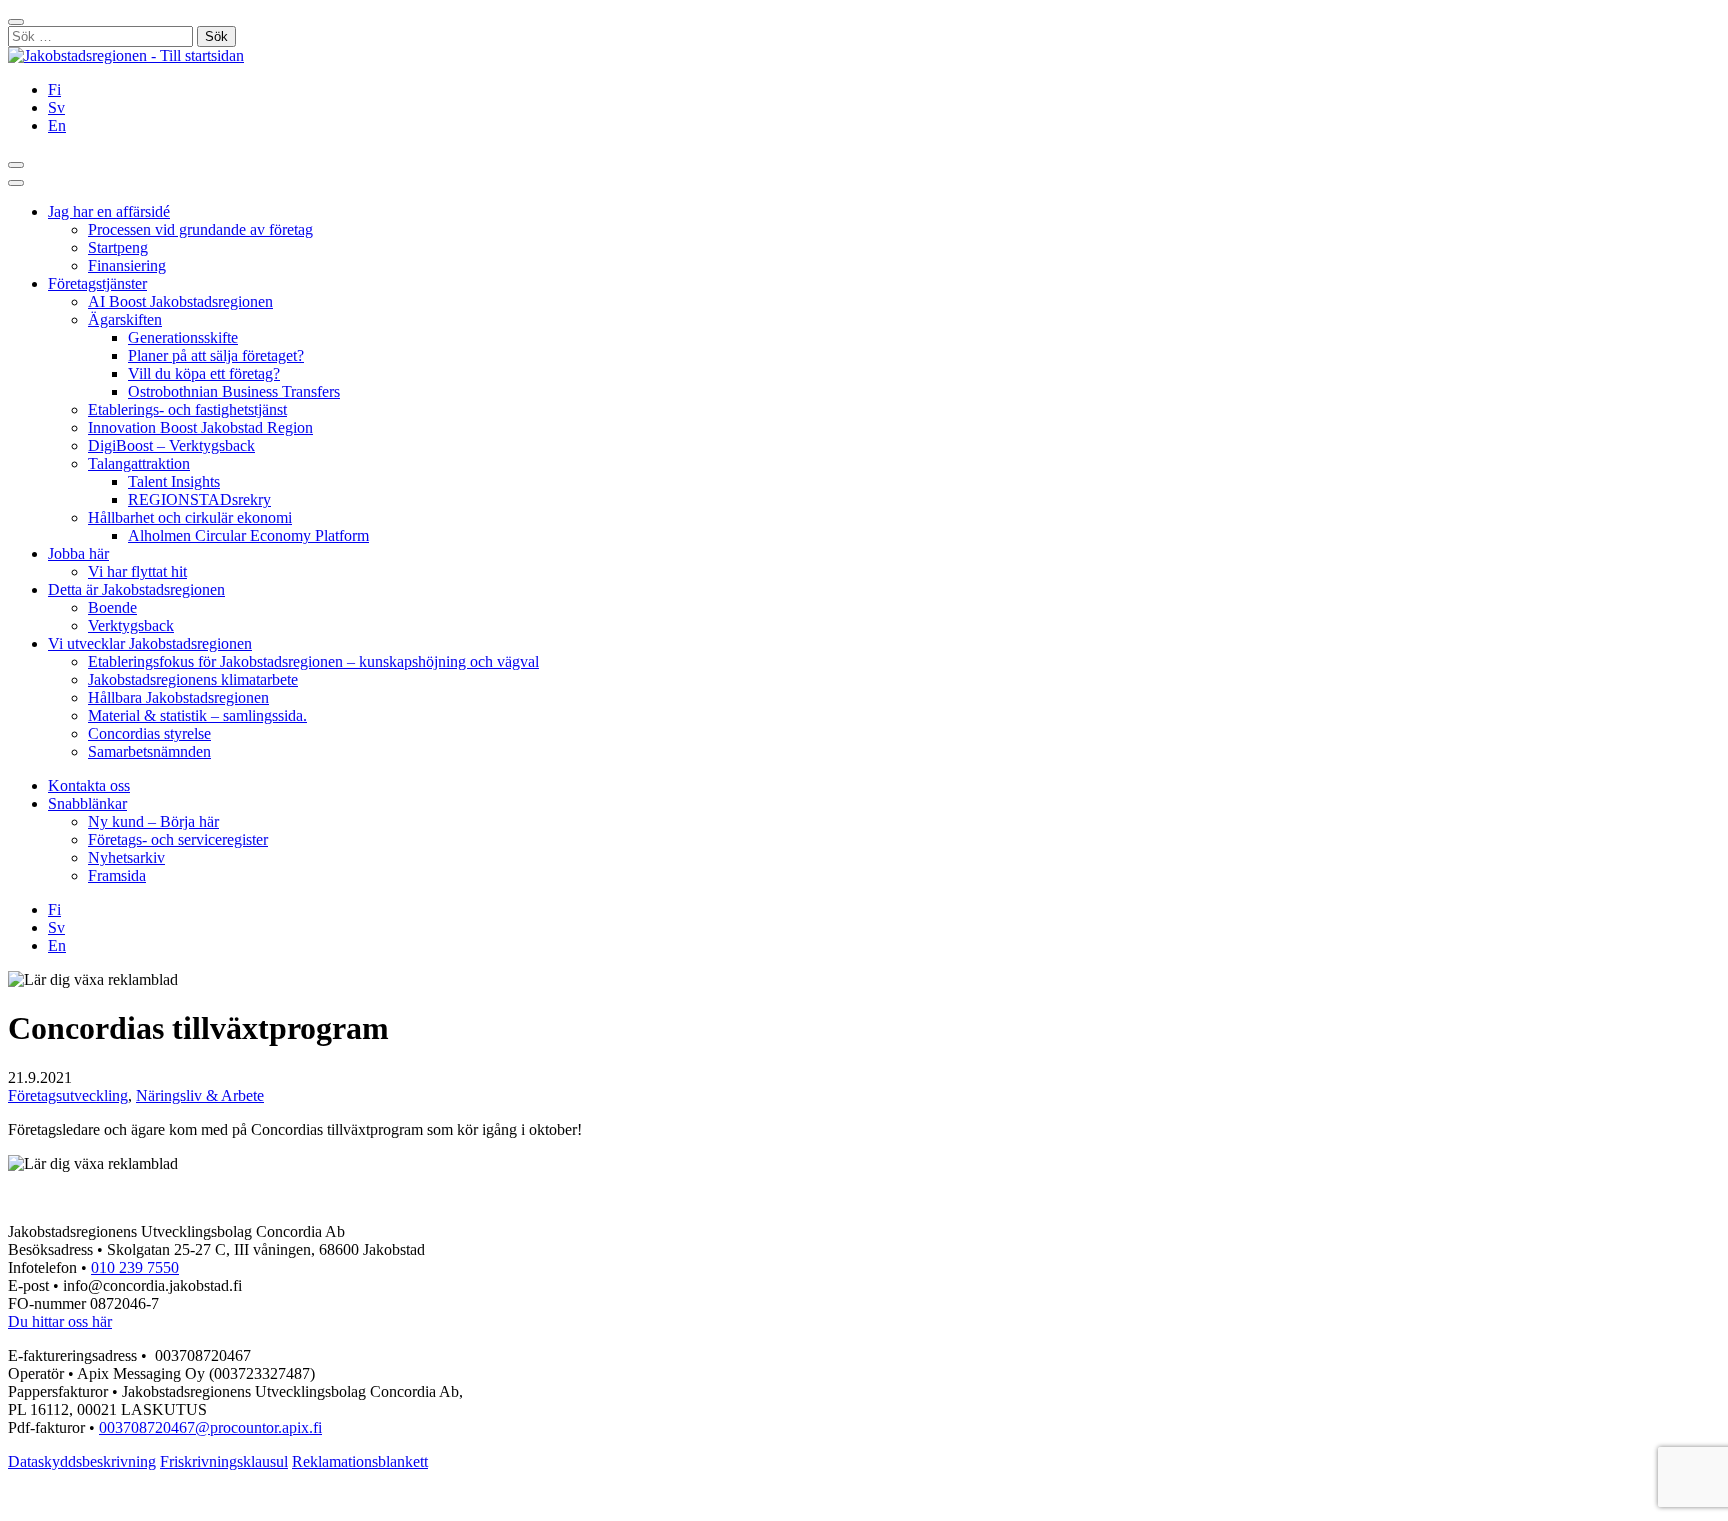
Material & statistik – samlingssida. (197, 715)
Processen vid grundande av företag (200, 229)
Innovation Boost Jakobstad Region (200, 427)
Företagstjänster (97, 283)
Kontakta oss (89, 785)
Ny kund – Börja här (153, 821)
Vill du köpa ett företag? (204, 373)
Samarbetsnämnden (149, 751)
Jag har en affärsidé (109, 211)
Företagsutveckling (68, 1095)
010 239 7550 (135, 1267)
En (57, 125)
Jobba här (78, 553)
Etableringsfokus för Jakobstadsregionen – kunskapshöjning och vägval (313, 661)
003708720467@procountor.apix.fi (210, 1427)
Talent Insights (174, 481)
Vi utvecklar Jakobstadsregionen (150, 643)
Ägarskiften (125, 319)
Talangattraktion (139, 463)
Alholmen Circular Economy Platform (248, 535)
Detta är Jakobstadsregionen (136, 589)
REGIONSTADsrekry (199, 499)
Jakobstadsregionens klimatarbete (193, 679)
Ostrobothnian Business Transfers (234, 391)
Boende (112, 607)
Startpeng (118, 247)
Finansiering (127, 265)
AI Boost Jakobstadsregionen (180, 301)
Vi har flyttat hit (137, 571)
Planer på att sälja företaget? (216, 355)
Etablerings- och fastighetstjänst (187, 409)
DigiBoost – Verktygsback (171, 445)
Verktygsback (131, 625)
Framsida (117, 875)
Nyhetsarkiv (126, 857)
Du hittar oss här (60, 1321)
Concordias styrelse (149, 733)
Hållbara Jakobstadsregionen (178, 697)
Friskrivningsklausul (224, 1461)
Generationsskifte (183, 337)
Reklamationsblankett (360, 1461)
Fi (54, 89)
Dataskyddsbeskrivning (82, 1461)
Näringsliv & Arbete (200, 1095)
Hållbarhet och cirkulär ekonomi (190, 517)
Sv (56, 107)
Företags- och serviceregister (178, 839)
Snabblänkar (87, 803)
